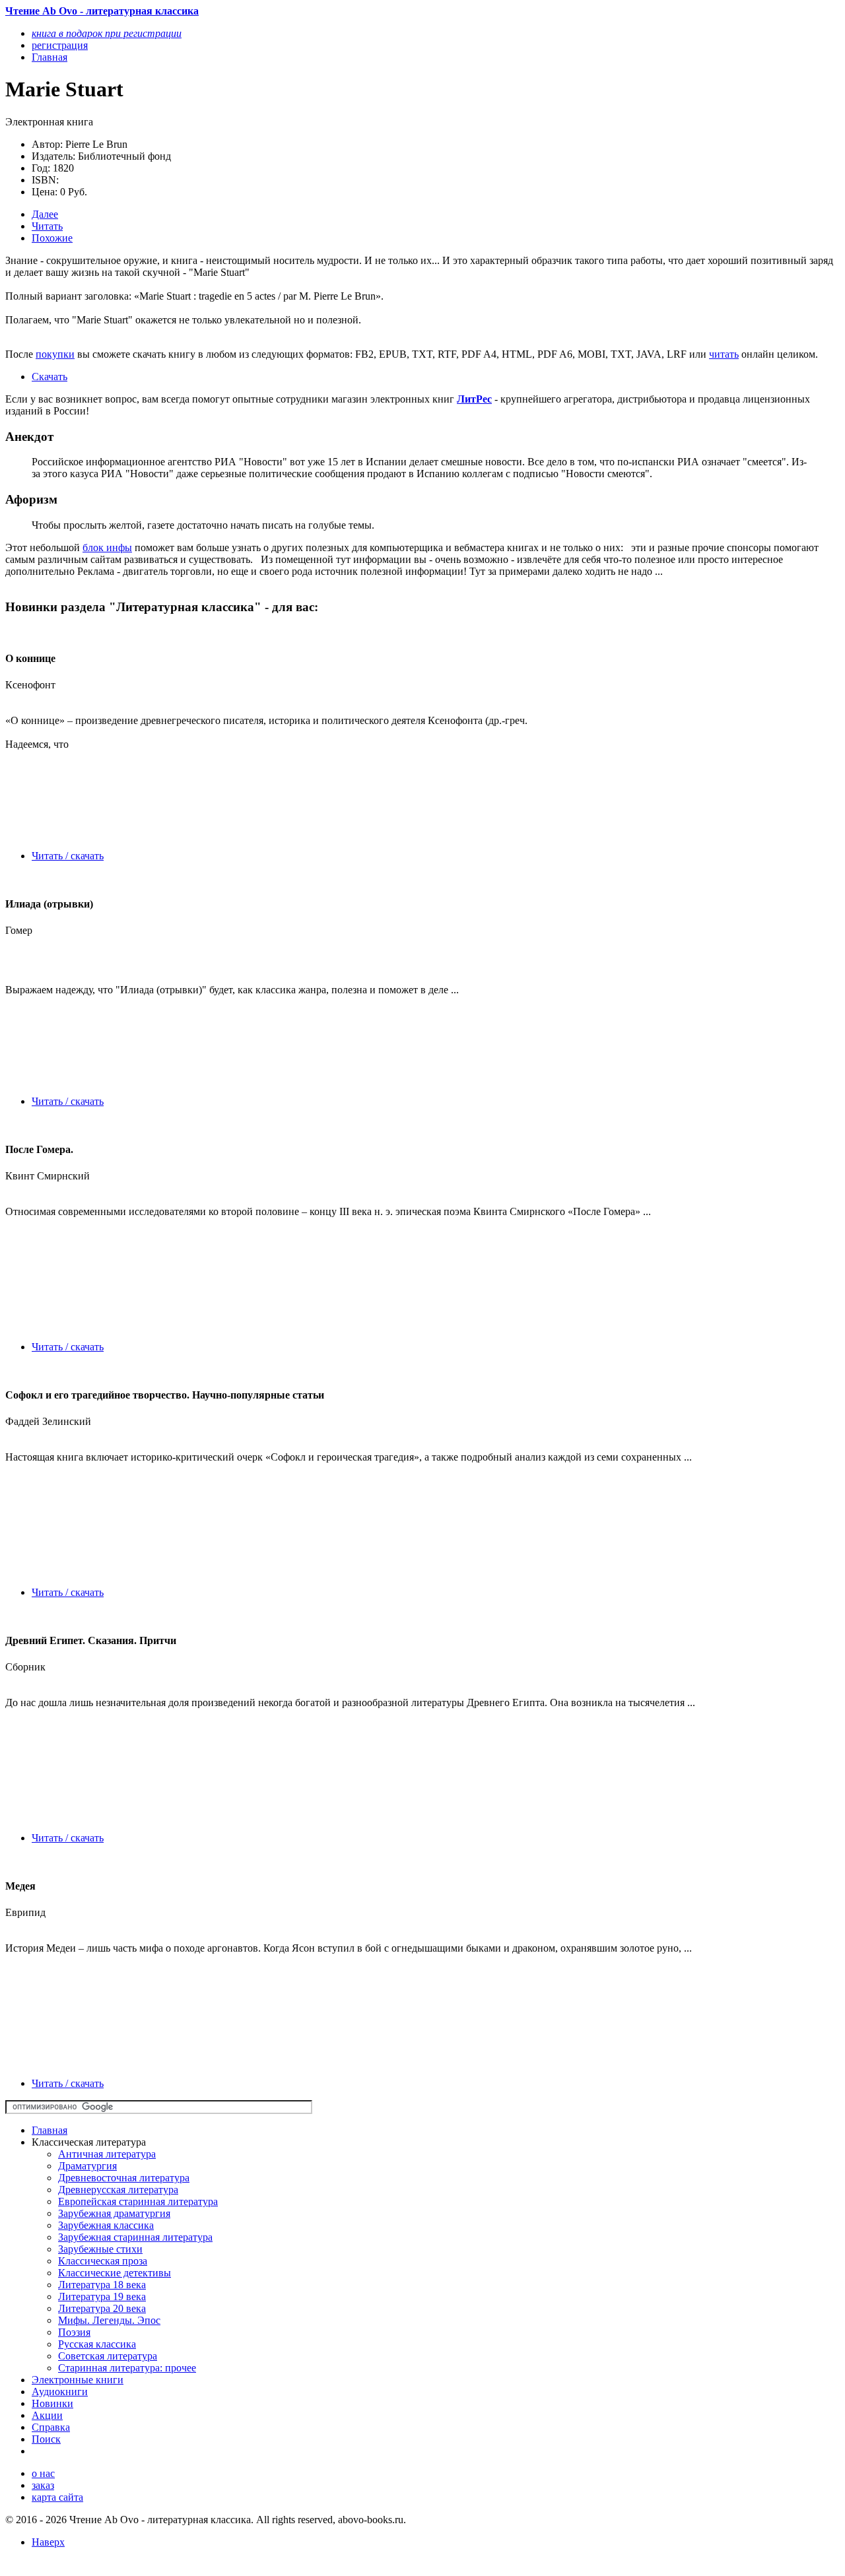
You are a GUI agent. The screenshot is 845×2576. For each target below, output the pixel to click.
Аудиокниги (60, 2392)
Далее (45, 214)
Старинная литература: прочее (127, 2368)
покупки (55, 354)
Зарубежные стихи (100, 2249)
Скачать (50, 377)
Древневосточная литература (124, 2178)
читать (724, 354)
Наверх (48, 2542)
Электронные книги (78, 2380)
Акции (47, 2415)
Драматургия (87, 2166)
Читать (47, 226)
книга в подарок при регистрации (107, 33)
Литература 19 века (102, 2296)
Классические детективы (115, 2273)
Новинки (52, 2403)
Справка (51, 2427)
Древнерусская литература (118, 2190)
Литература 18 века (102, 2285)
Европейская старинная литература (138, 2201)
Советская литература (108, 2356)
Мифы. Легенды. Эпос (109, 2320)
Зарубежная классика (106, 2225)
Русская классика (97, 2344)
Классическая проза (103, 2261)
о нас (43, 2473)
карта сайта (57, 2497)
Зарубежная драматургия (114, 2213)
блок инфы (107, 547)
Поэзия (74, 2332)
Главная (50, 2130)
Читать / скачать (68, 856)
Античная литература (107, 2154)
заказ (43, 2485)
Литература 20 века (102, 2308)
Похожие (52, 238)
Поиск (46, 2439)
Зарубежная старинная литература (135, 2237)
